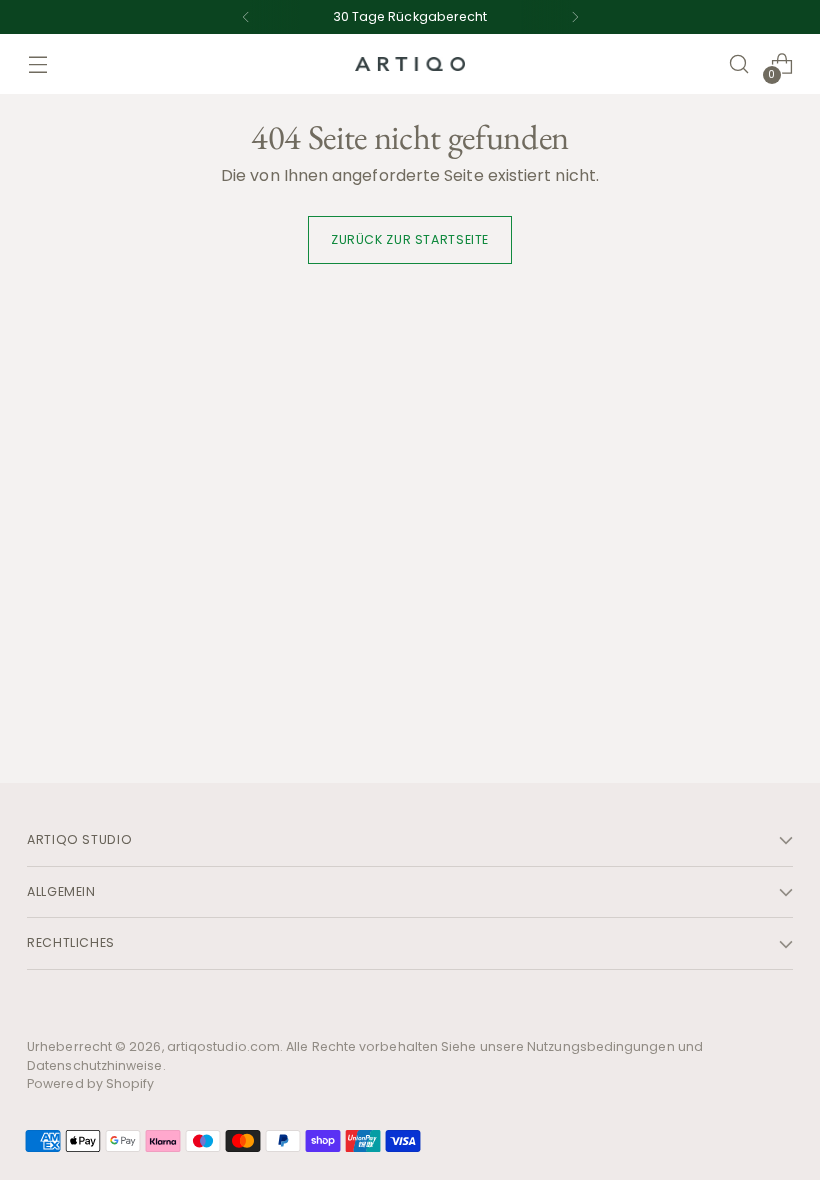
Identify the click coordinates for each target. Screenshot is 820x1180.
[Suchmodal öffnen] (739, 64)
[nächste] (575, 17)
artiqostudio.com (223, 1046)
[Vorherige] (246, 17)
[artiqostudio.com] (410, 64)
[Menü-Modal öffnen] (37, 64)
